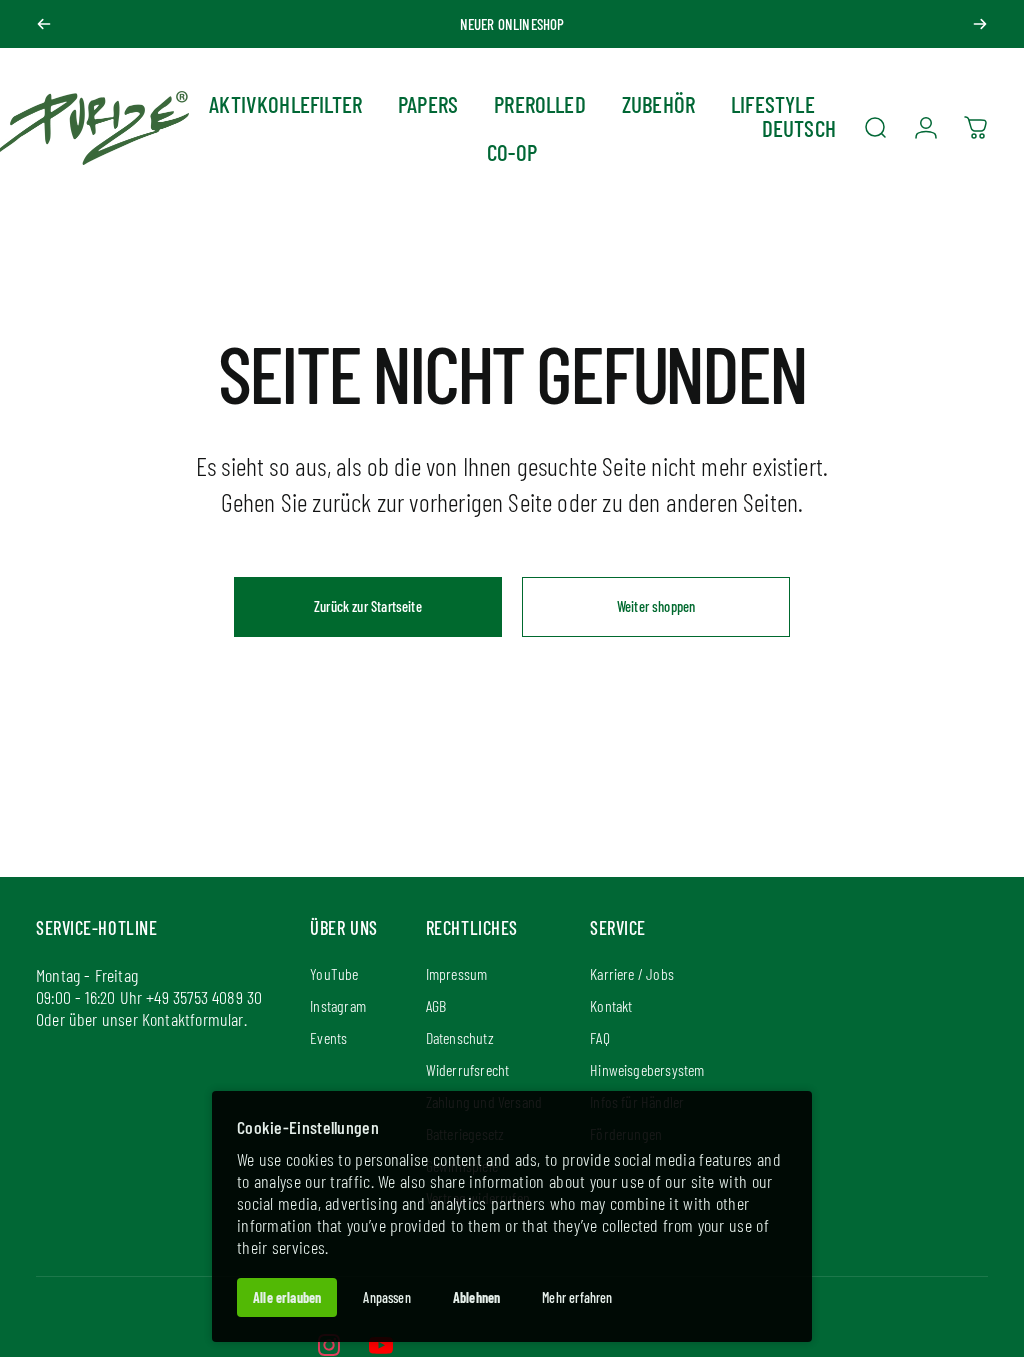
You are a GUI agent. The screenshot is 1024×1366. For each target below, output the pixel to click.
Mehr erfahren (577, 1297)
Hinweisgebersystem (647, 1069)
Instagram (338, 1005)
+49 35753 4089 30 (204, 997)
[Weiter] (980, 24)
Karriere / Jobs (632, 973)
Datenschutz (460, 1037)
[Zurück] (44, 24)
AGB (436, 1005)
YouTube (334, 973)
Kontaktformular (193, 1019)
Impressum (457, 973)
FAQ (600, 1037)
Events (328, 1037)
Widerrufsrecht (468, 1069)
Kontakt (611, 1005)
